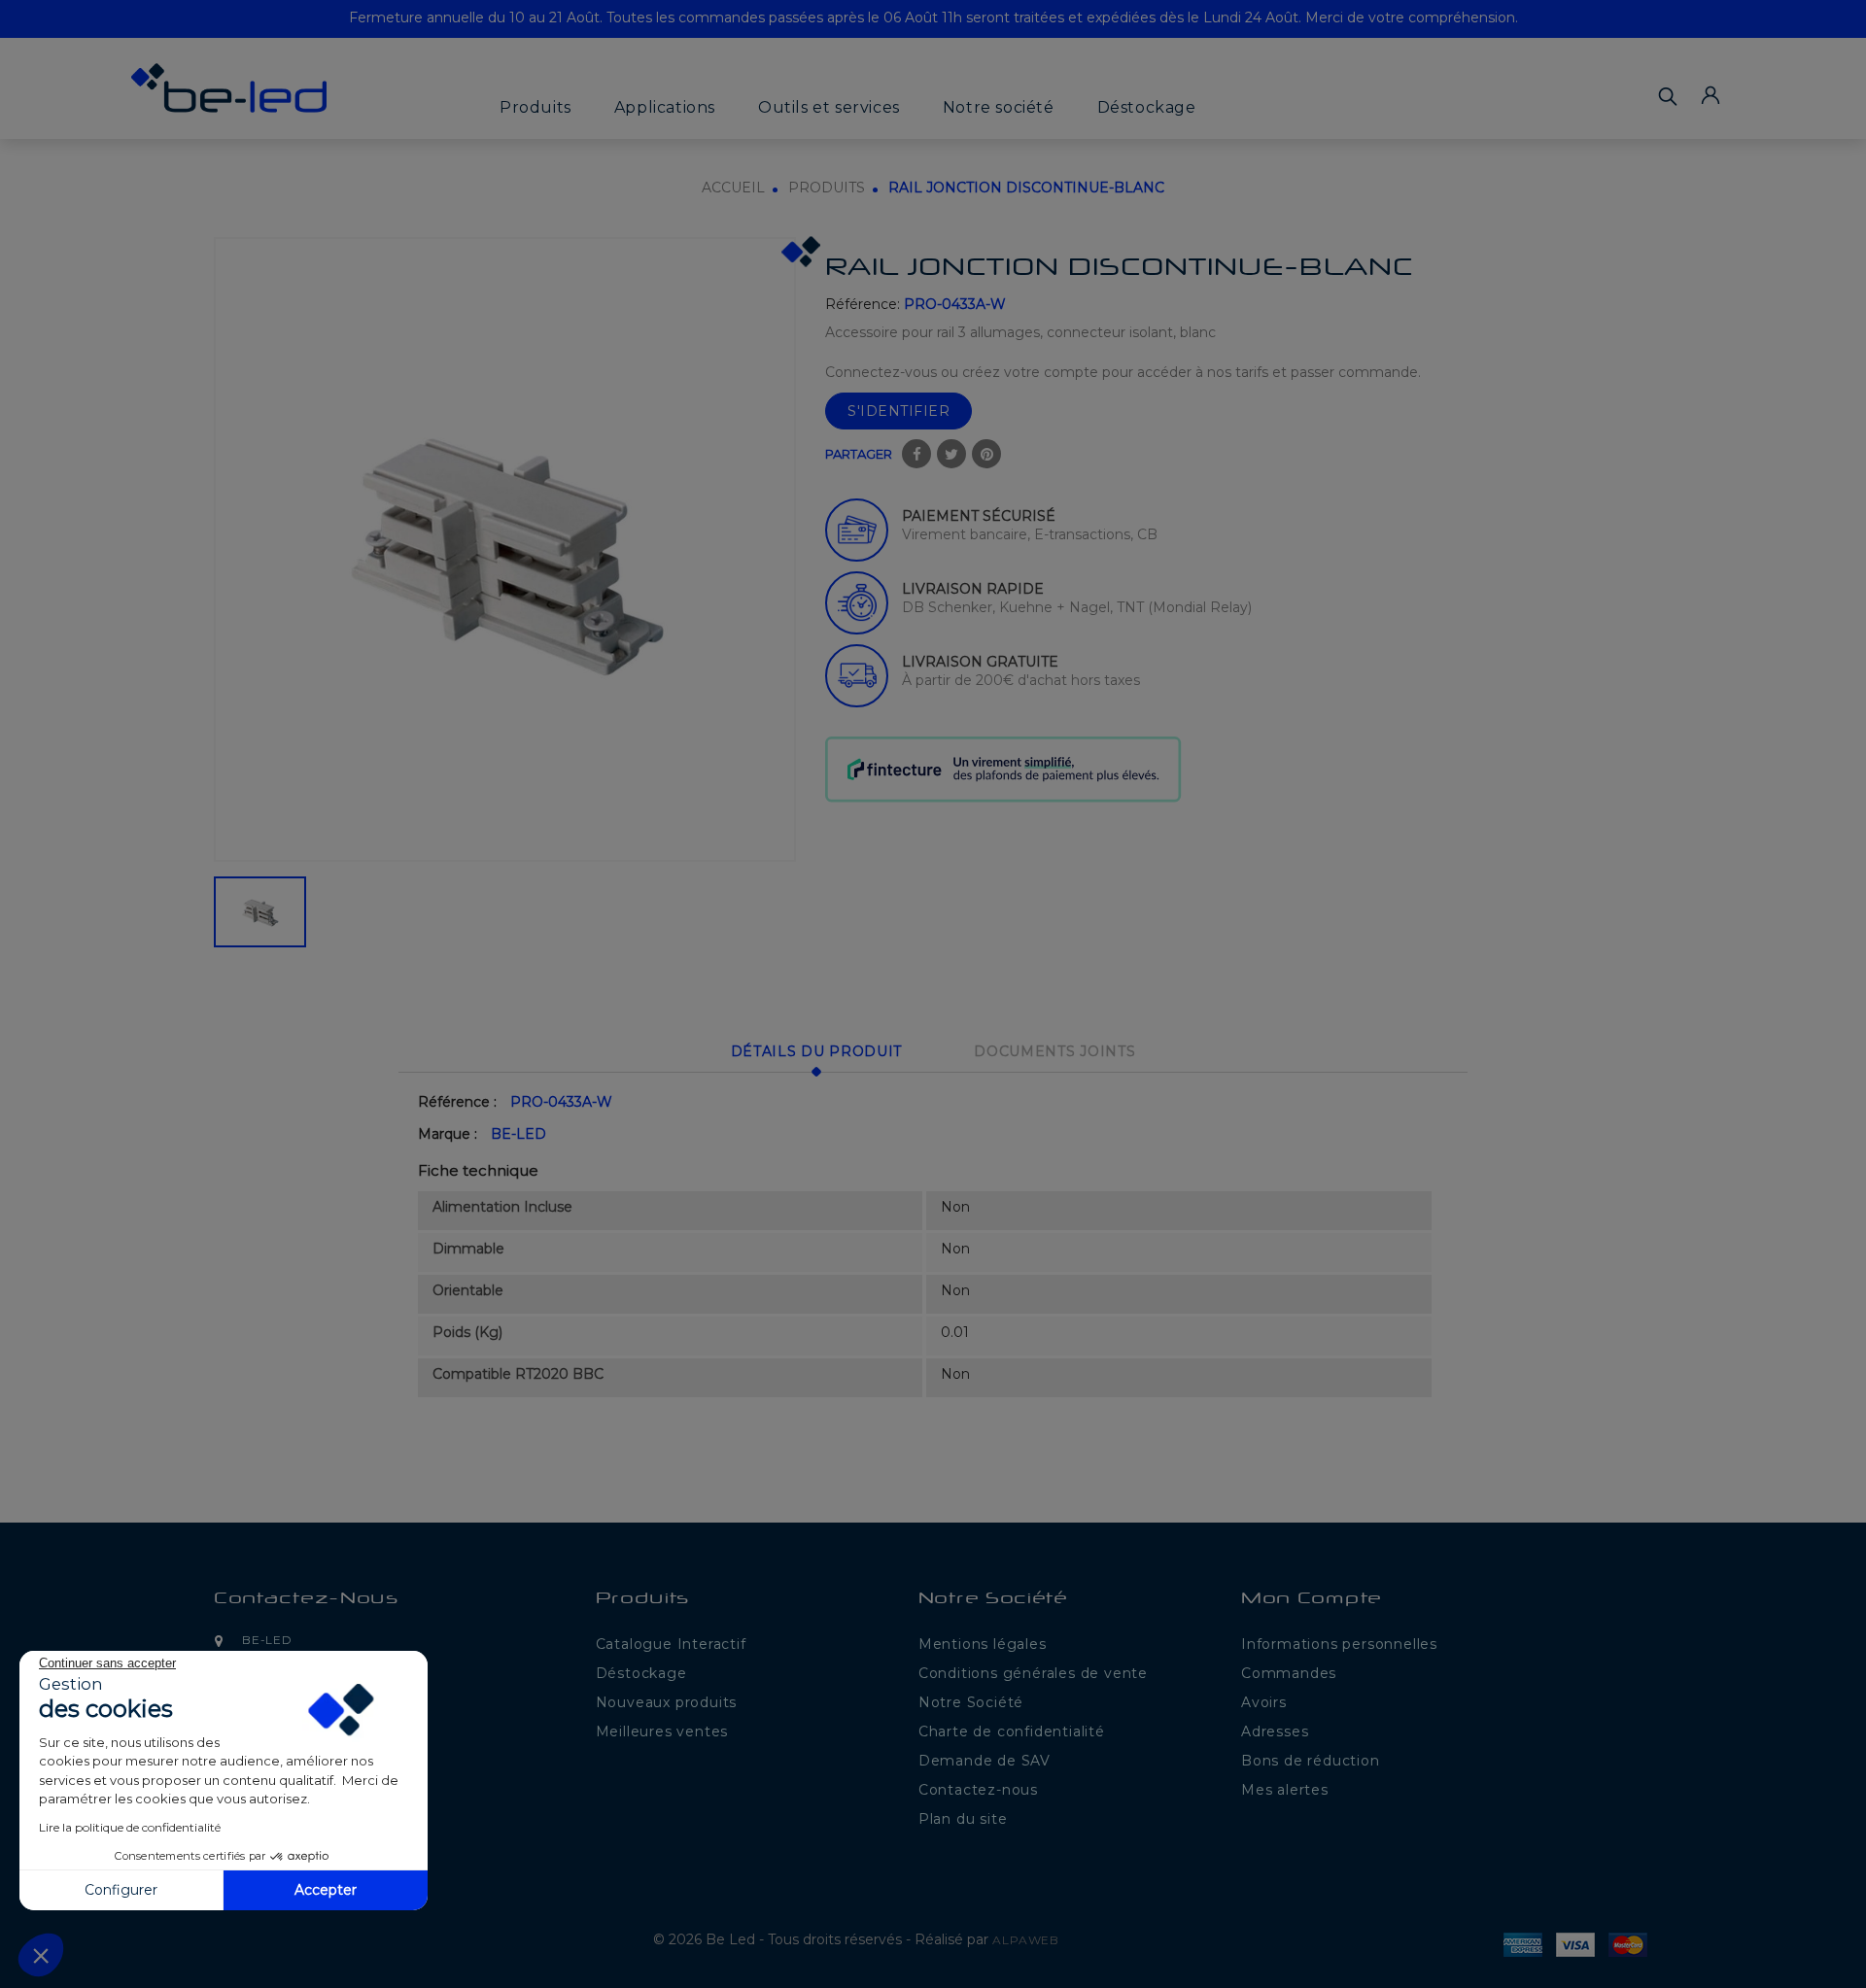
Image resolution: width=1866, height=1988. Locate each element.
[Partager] (916, 454)
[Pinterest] (986, 454)
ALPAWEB (1026, 1940)
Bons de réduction (1311, 1761)
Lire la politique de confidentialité (130, 1827)
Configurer (121, 1890)
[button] (41, 1955)
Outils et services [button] (829, 107)
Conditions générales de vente (1033, 1673)
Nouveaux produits (667, 1702)
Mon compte (1312, 1600)
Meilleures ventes (662, 1731)
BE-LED (518, 1134)
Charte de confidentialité (1012, 1731)
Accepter (326, 1890)
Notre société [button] (999, 107)
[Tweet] (951, 454)
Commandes (1289, 1673)
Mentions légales (983, 1644)
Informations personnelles (1339, 1644)
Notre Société (971, 1702)
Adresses (1275, 1731)
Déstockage (1147, 107)
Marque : (448, 1134)
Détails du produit (817, 1051)
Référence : (457, 1102)
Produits (536, 107)
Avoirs (1264, 1702)
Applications (665, 107)
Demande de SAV (985, 1761)
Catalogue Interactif (671, 1644)
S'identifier (898, 411)
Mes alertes (1285, 1790)
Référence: (863, 304)
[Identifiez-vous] (1710, 95)
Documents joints (1054, 1051)
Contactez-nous (306, 1600)
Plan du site (963, 1819)
